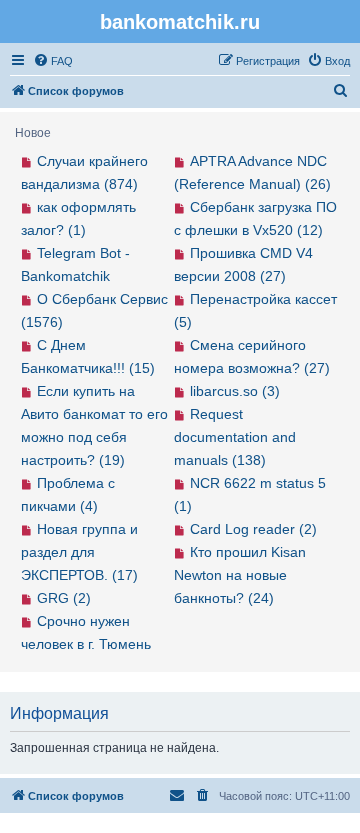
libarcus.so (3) (235, 391)
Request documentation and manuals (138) (235, 437)
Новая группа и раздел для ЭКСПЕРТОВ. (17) (79, 552)
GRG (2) (64, 598)
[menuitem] (53, 61)
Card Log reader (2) (253, 529)
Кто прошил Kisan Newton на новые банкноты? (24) (240, 575)
